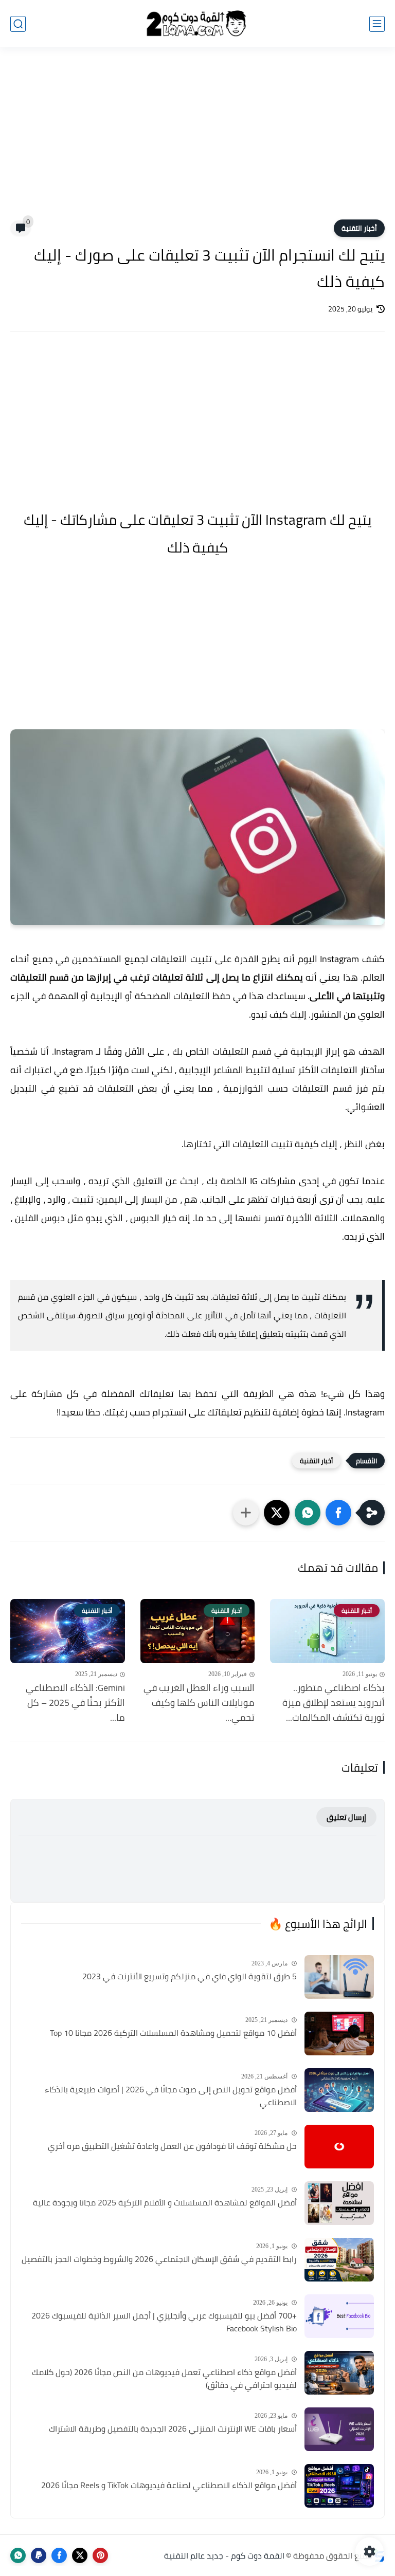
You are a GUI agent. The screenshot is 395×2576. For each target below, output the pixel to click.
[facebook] (59, 2555)
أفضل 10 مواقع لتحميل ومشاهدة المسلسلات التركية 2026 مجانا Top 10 (173, 2033)
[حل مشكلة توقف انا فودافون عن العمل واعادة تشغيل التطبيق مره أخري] (339, 2147)
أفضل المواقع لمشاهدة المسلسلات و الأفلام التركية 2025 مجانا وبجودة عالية (165, 2203)
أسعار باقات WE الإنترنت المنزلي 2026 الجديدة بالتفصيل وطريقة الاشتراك (173, 2429)
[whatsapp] (18, 2555)
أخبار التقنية (359, 228)
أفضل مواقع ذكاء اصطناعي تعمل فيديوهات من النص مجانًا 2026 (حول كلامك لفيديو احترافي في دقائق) (164, 2379)
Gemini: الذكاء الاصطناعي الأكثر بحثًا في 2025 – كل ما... (75, 1703)
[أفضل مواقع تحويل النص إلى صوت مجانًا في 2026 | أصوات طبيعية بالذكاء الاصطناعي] (339, 2090)
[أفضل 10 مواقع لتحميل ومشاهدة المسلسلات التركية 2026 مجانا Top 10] (339, 2034)
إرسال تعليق (346, 1817)
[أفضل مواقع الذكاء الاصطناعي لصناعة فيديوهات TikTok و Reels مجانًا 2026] (339, 2486)
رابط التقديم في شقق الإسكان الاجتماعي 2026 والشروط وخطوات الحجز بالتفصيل (159, 2259)
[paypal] (39, 2555)
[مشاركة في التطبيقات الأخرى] (246, 1513)
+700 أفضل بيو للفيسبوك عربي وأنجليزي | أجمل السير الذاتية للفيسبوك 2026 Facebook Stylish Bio (164, 2322)
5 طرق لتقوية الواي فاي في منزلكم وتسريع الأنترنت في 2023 (190, 1977)
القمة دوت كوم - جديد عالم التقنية (224, 2555)
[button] (338, 1513)
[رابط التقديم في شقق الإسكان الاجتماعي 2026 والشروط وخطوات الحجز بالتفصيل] (339, 2260)
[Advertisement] (197, 140)
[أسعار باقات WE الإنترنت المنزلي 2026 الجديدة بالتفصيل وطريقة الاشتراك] (339, 2429)
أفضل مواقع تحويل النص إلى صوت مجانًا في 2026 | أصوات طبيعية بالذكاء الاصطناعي (171, 2096)
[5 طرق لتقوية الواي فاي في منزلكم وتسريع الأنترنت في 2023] (339, 1977)
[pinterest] (100, 2555)
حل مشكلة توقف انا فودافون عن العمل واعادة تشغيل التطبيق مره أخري (172, 2146)
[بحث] (18, 24)
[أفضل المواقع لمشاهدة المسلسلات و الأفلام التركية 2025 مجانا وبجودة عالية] (339, 2203)
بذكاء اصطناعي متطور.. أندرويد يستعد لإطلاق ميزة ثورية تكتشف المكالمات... (334, 1703)
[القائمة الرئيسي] (377, 24)
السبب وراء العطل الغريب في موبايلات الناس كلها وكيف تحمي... (199, 1703)
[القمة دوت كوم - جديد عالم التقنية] (197, 24)
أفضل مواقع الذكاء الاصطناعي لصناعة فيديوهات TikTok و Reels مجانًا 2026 (169, 2486)
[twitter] (80, 2555)
